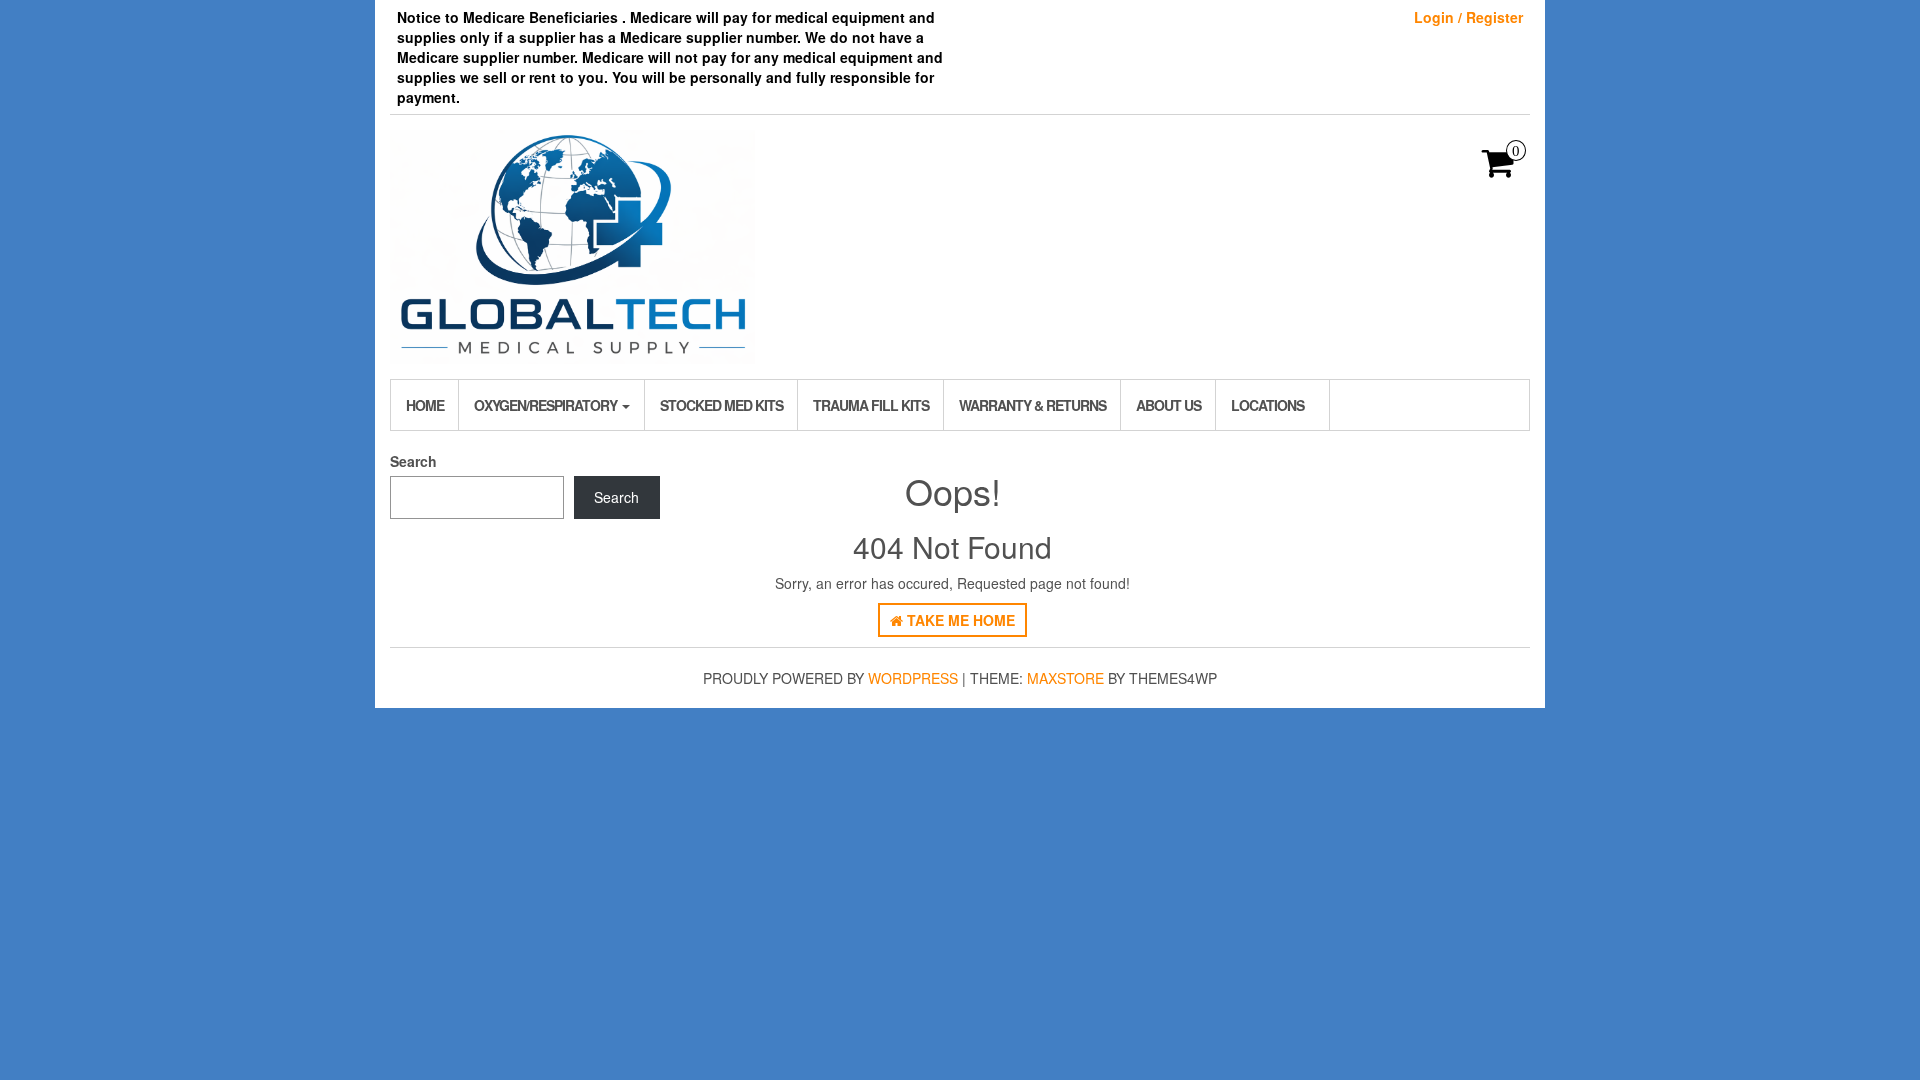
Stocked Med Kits (721, 405)
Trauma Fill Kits (871, 405)
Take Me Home (959, 620)
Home (425, 405)
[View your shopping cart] (1498, 169)
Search (413, 461)
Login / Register (1468, 17)
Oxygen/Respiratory (547, 405)
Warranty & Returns (1032, 405)
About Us (1168, 405)
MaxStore (1065, 678)
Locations (1267, 405)
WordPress (913, 678)
